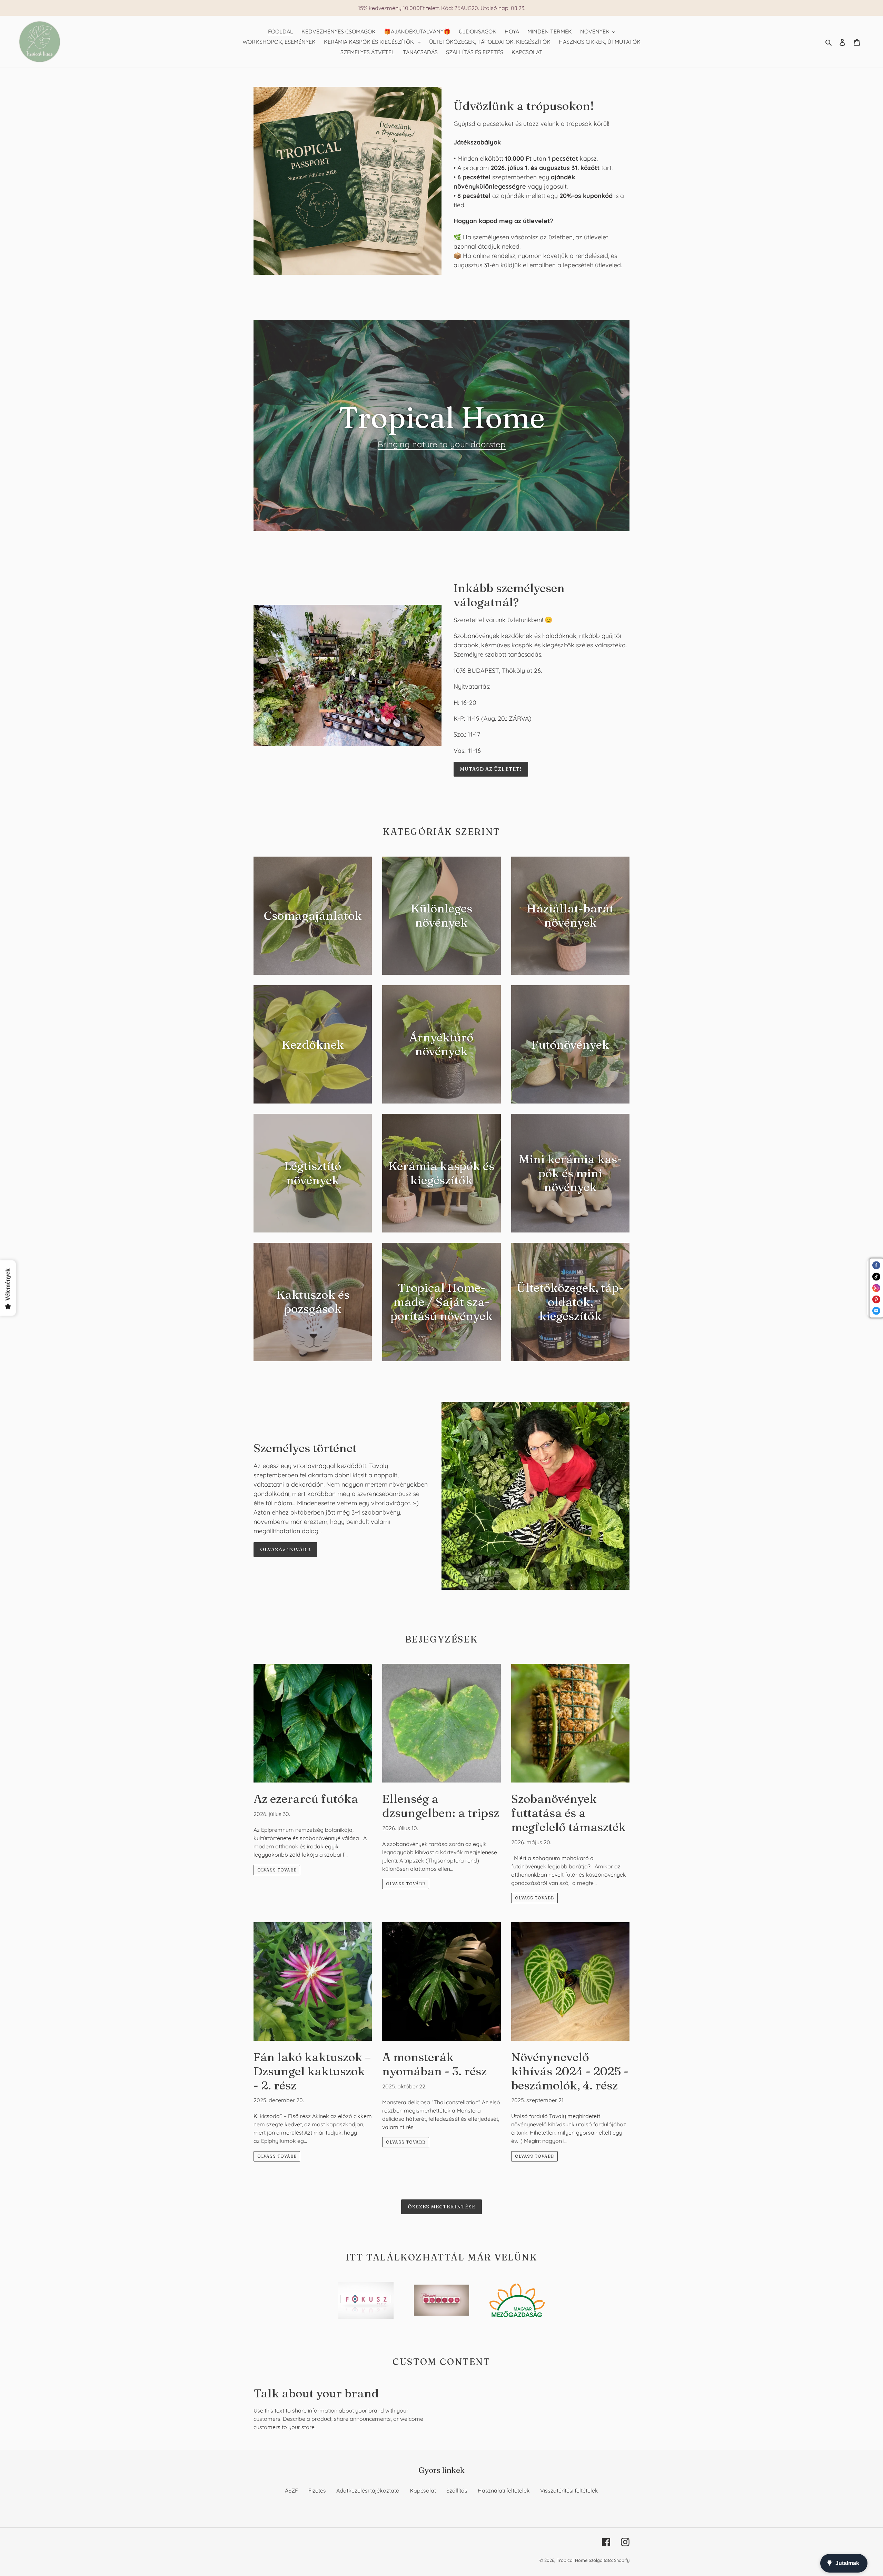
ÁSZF (291, 2490)
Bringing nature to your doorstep (442, 444)
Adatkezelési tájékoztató (368, 2490)
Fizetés (317, 2490)
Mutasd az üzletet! (491, 769)
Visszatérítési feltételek (569, 2490)
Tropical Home (573, 2560)
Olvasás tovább (285, 1549)
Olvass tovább (277, 1870)
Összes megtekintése (441, 2207)
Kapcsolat (423, 2490)
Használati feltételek (504, 2490)
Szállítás (457, 2490)
